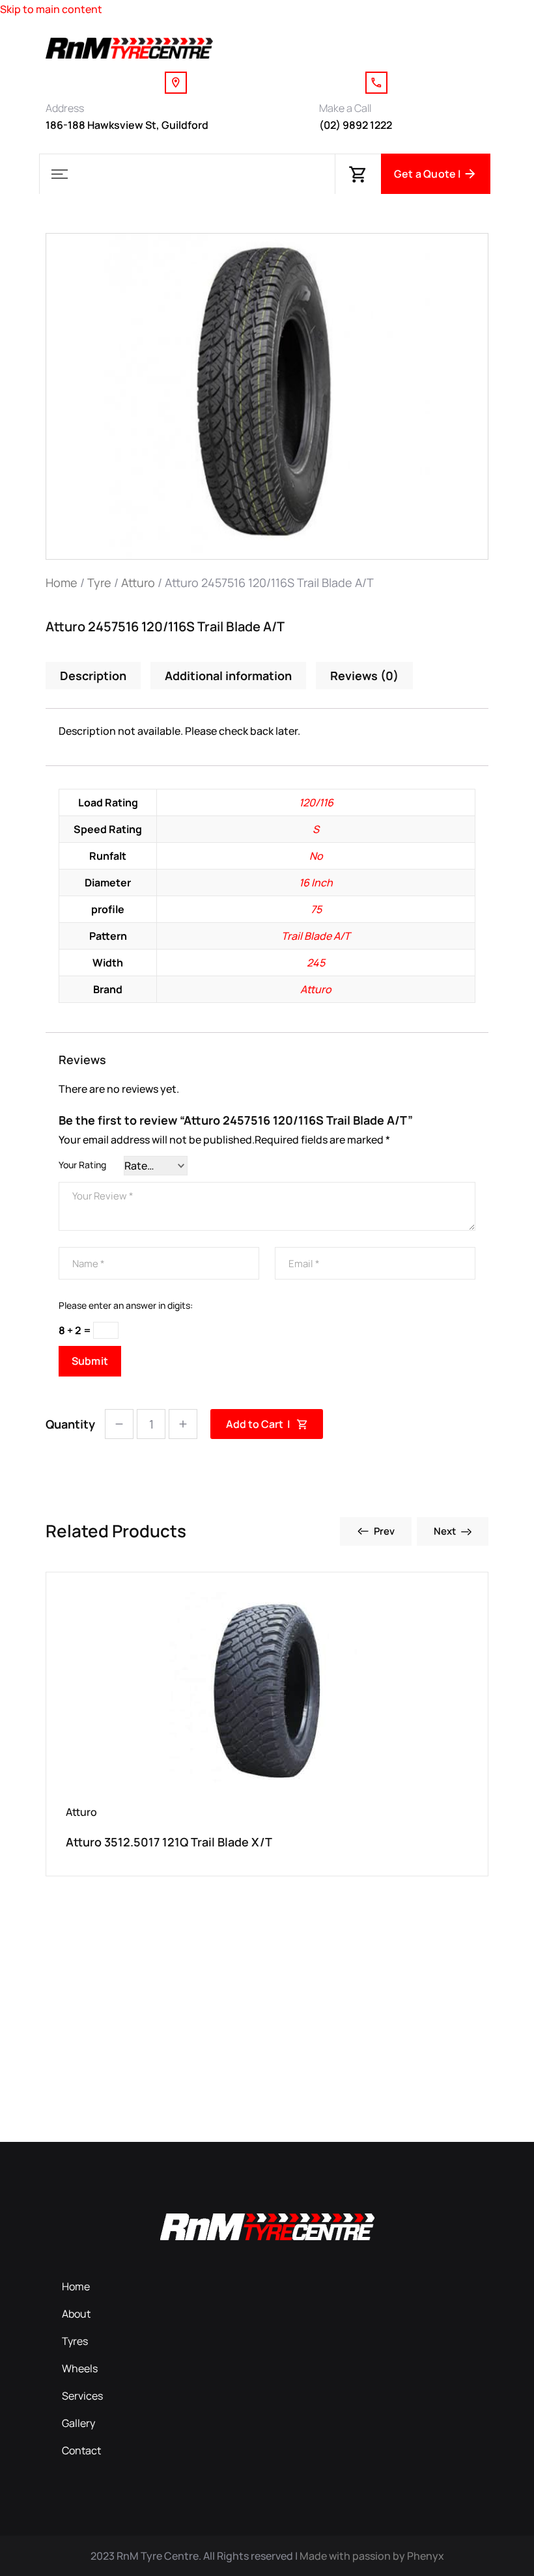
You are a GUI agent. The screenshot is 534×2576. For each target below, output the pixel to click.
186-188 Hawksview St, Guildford (127, 125)
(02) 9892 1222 (356, 125)
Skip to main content (51, 9)
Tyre (99, 582)
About (76, 2314)
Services (82, 2396)
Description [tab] (93, 676)
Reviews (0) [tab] (364, 676)
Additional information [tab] (228, 676)
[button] (59, 174)
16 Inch (316, 883)
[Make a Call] (376, 83)
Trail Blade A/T (316, 936)
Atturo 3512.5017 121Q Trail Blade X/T (169, 1842)
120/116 (316, 802)
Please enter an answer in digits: (126, 1305)
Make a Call (345, 108)
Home (62, 582)
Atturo (138, 582)
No (316, 856)
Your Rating (82, 1165)
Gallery (78, 2423)
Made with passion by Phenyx (372, 2556)
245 (316, 963)
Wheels (80, 2368)
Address (65, 108)
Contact (81, 2450)
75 (316, 909)
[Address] (176, 83)
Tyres (75, 2341)
